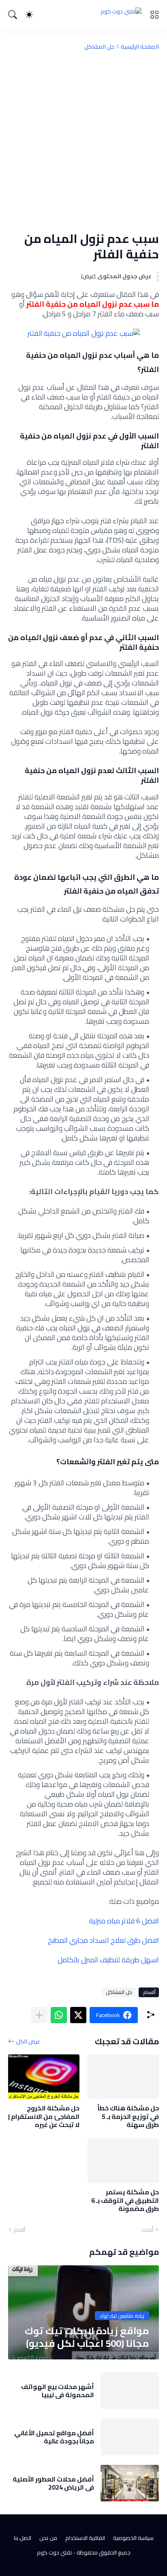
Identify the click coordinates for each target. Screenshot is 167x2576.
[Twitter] (78, 2015)
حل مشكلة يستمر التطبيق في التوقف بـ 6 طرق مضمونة (125, 2200)
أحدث (147, 2230)
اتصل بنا (22, 2538)
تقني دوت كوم (54, 2552)
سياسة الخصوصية (133, 2538)
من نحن (48, 2538)
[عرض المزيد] (39, 2015)
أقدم (19, 2230)
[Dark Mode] (29, 15)
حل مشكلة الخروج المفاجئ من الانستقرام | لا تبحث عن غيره (44, 2116)
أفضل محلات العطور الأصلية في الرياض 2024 (53, 2483)
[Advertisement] (83, 141)
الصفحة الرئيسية (140, 47)
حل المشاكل (99, 47)
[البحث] (13, 15)
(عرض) (88, 276)
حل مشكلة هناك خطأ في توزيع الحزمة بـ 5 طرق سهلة (128, 2116)
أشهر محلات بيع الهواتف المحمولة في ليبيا (58, 2391)
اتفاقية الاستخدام (85, 2538)
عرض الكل (28, 2041)
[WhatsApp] (59, 2015)
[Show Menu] (154, 15)
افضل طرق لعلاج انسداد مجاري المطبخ (103, 1940)
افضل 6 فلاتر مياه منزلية (124, 1921)
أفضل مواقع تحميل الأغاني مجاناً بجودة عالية (54, 2437)
